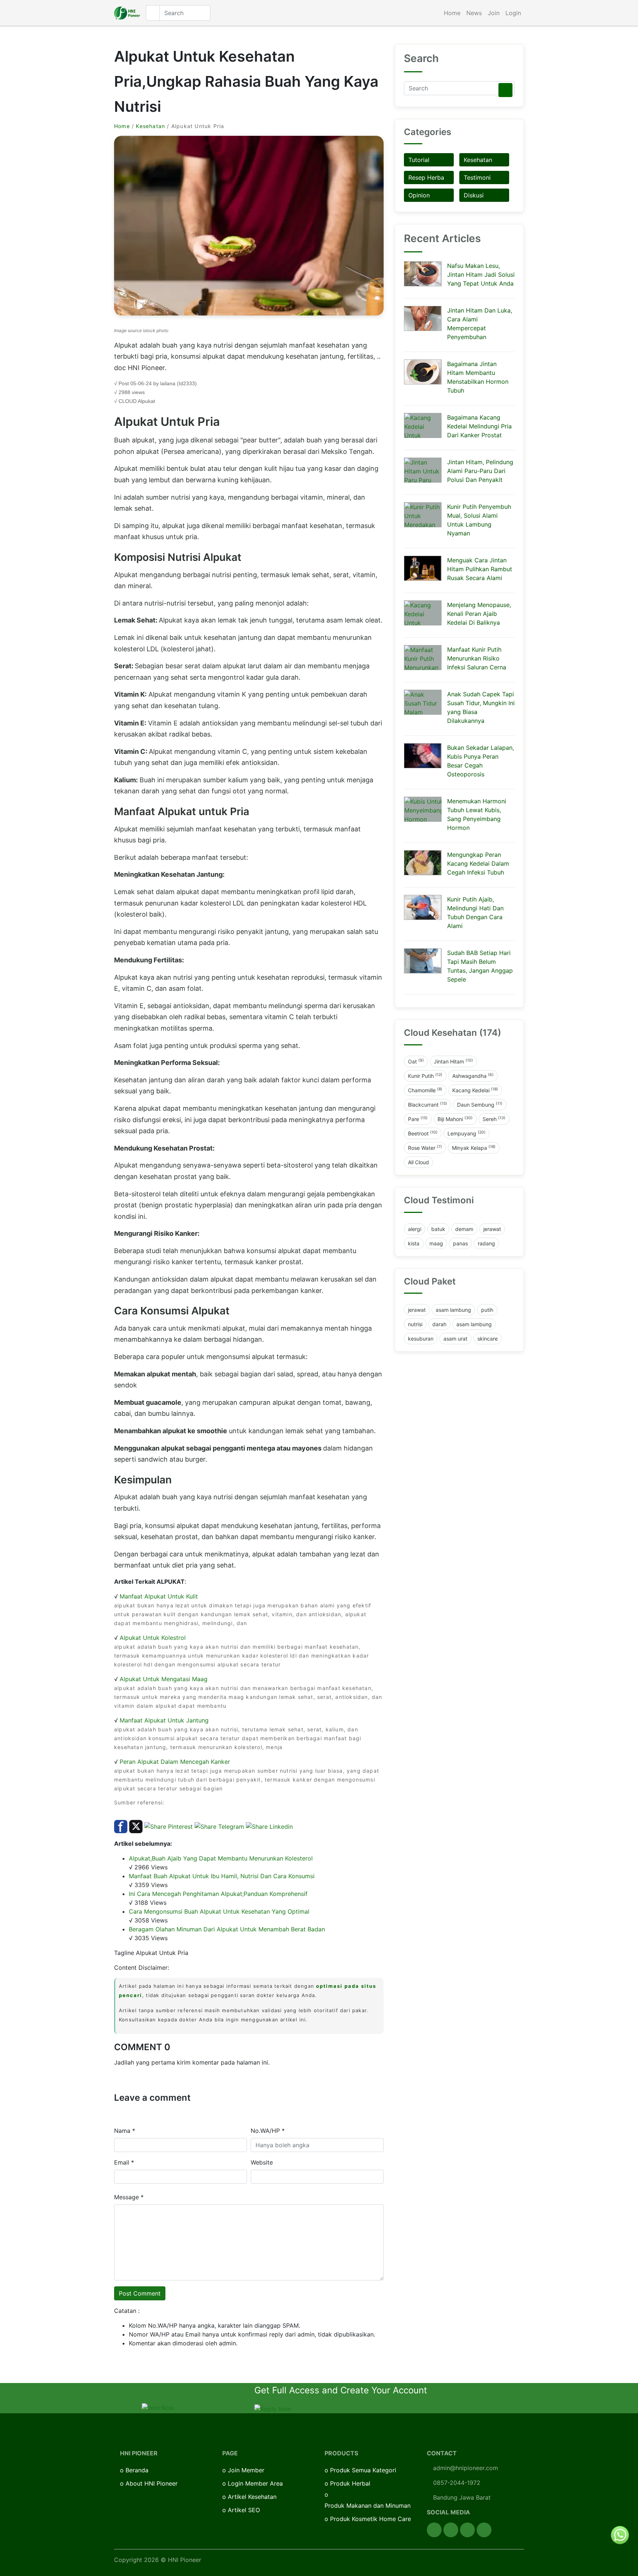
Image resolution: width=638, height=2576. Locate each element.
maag (436, 1243)
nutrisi (415, 1324)
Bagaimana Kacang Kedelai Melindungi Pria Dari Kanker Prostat (479, 426)
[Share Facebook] (121, 1826)
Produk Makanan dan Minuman (368, 2506)
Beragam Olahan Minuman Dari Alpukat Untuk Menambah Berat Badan (227, 1929)
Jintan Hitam (453, 1061)
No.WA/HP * (268, 2131)
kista (414, 1243)
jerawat (492, 1229)
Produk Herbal (350, 2483)
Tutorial (419, 160)
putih (487, 1310)
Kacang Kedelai (475, 1090)
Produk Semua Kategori (363, 2470)
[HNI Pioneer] (127, 13)
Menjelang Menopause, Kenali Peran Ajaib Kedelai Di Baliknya (479, 614)
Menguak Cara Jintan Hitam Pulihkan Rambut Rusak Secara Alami (480, 569)
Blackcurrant (428, 1104)
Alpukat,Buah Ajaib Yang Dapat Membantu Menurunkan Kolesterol (221, 1858)
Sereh (494, 1119)
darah (439, 1324)
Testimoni (477, 177)
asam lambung (453, 1310)
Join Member (246, 2470)
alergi (415, 1229)
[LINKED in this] (269, 1826)
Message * (129, 2197)
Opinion (419, 195)
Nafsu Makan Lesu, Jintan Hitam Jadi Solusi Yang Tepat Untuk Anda (481, 275)
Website (262, 2162)
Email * (124, 2162)
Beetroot (423, 1133)
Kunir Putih (425, 1076)
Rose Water (425, 1148)
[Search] (505, 90)
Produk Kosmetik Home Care (371, 2519)
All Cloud (419, 1162)
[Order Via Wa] (620, 2534)
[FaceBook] (434, 2530)
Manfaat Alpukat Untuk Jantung (164, 1720)
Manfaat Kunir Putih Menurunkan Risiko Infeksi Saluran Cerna (477, 658)
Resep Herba (426, 177)
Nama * (125, 2131)
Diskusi (474, 195)
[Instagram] (467, 2530)
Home (452, 13)
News (474, 13)
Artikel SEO (244, 2510)
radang (486, 1243)
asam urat (455, 1339)
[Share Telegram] (219, 1826)
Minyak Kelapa (474, 1148)
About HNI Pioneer (152, 2483)
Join (494, 13)
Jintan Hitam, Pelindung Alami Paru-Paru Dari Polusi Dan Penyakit (480, 471)
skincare (488, 1339)
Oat (416, 1061)
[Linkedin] (484, 2530)
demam (464, 1229)
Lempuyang (467, 1133)
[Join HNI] (158, 2407)
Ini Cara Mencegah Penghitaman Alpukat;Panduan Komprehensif (218, 1894)
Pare (418, 1119)
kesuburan (421, 1339)
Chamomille (425, 1090)
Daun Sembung (480, 1104)
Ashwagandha (473, 1076)
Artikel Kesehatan (252, 2497)
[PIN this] (169, 1826)
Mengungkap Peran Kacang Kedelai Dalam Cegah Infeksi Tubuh (478, 863)
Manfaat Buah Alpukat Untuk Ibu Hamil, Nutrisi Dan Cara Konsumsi (222, 1876)
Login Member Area (255, 2483)
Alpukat (146, 401)
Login (513, 13)
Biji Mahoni (455, 1119)
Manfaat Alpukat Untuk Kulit (159, 1596)
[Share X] (136, 1826)
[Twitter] (451, 2530)
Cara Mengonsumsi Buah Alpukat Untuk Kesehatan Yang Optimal (219, 1911)
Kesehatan (150, 126)
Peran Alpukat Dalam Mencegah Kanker (175, 1762)
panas (460, 1243)
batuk (438, 1229)
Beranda (137, 2470)
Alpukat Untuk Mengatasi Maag (164, 1679)
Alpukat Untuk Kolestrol (153, 1638)
